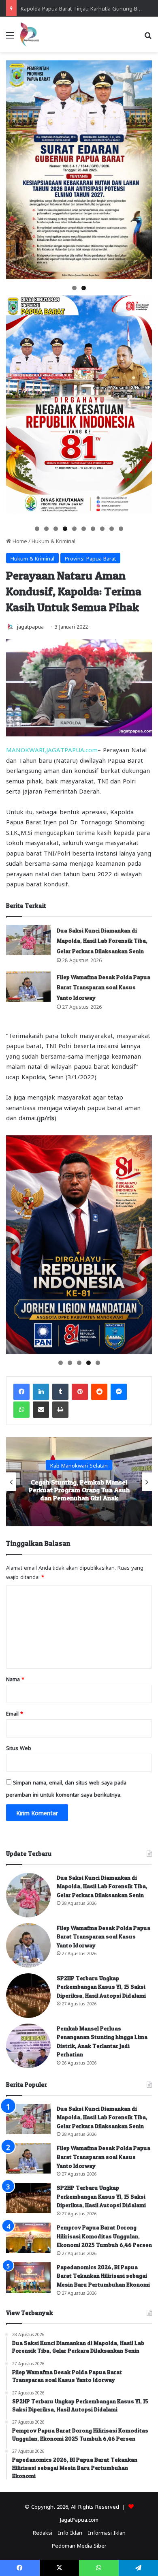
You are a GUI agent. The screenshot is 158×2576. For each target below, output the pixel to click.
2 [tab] (84, 288)
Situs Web (19, 1747)
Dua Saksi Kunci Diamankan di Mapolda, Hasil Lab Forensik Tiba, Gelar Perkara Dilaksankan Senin (102, 941)
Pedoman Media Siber (79, 2545)
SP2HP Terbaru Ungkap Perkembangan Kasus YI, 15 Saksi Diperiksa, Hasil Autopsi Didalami (101, 1987)
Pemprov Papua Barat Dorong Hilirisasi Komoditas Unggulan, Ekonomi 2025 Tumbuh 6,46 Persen (104, 2236)
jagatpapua (30, 626)
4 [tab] (65, 529)
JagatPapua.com (79, 2519)
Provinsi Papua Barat (90, 558)
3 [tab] (56, 529)
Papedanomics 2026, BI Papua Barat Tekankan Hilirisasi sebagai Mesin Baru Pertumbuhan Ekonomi (103, 2276)
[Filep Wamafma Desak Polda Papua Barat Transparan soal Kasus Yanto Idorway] (28, 987)
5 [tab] (74, 529)
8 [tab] (102, 529)
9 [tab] (112, 529)
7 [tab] (93, 529)
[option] (79, 1482)
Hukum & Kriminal (53, 540)
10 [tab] (121, 529)
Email (15, 1713)
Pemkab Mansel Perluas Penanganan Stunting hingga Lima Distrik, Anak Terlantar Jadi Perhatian (79, 1490)
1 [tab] (74, 288)
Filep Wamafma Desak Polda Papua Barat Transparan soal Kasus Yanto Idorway (104, 987)
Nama (15, 1678)
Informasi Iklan (107, 2532)
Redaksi (43, 2532)
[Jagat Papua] (30, 34)
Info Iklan (70, 2532)
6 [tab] (84, 529)
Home (19, 540)
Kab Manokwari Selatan (79, 1461)
